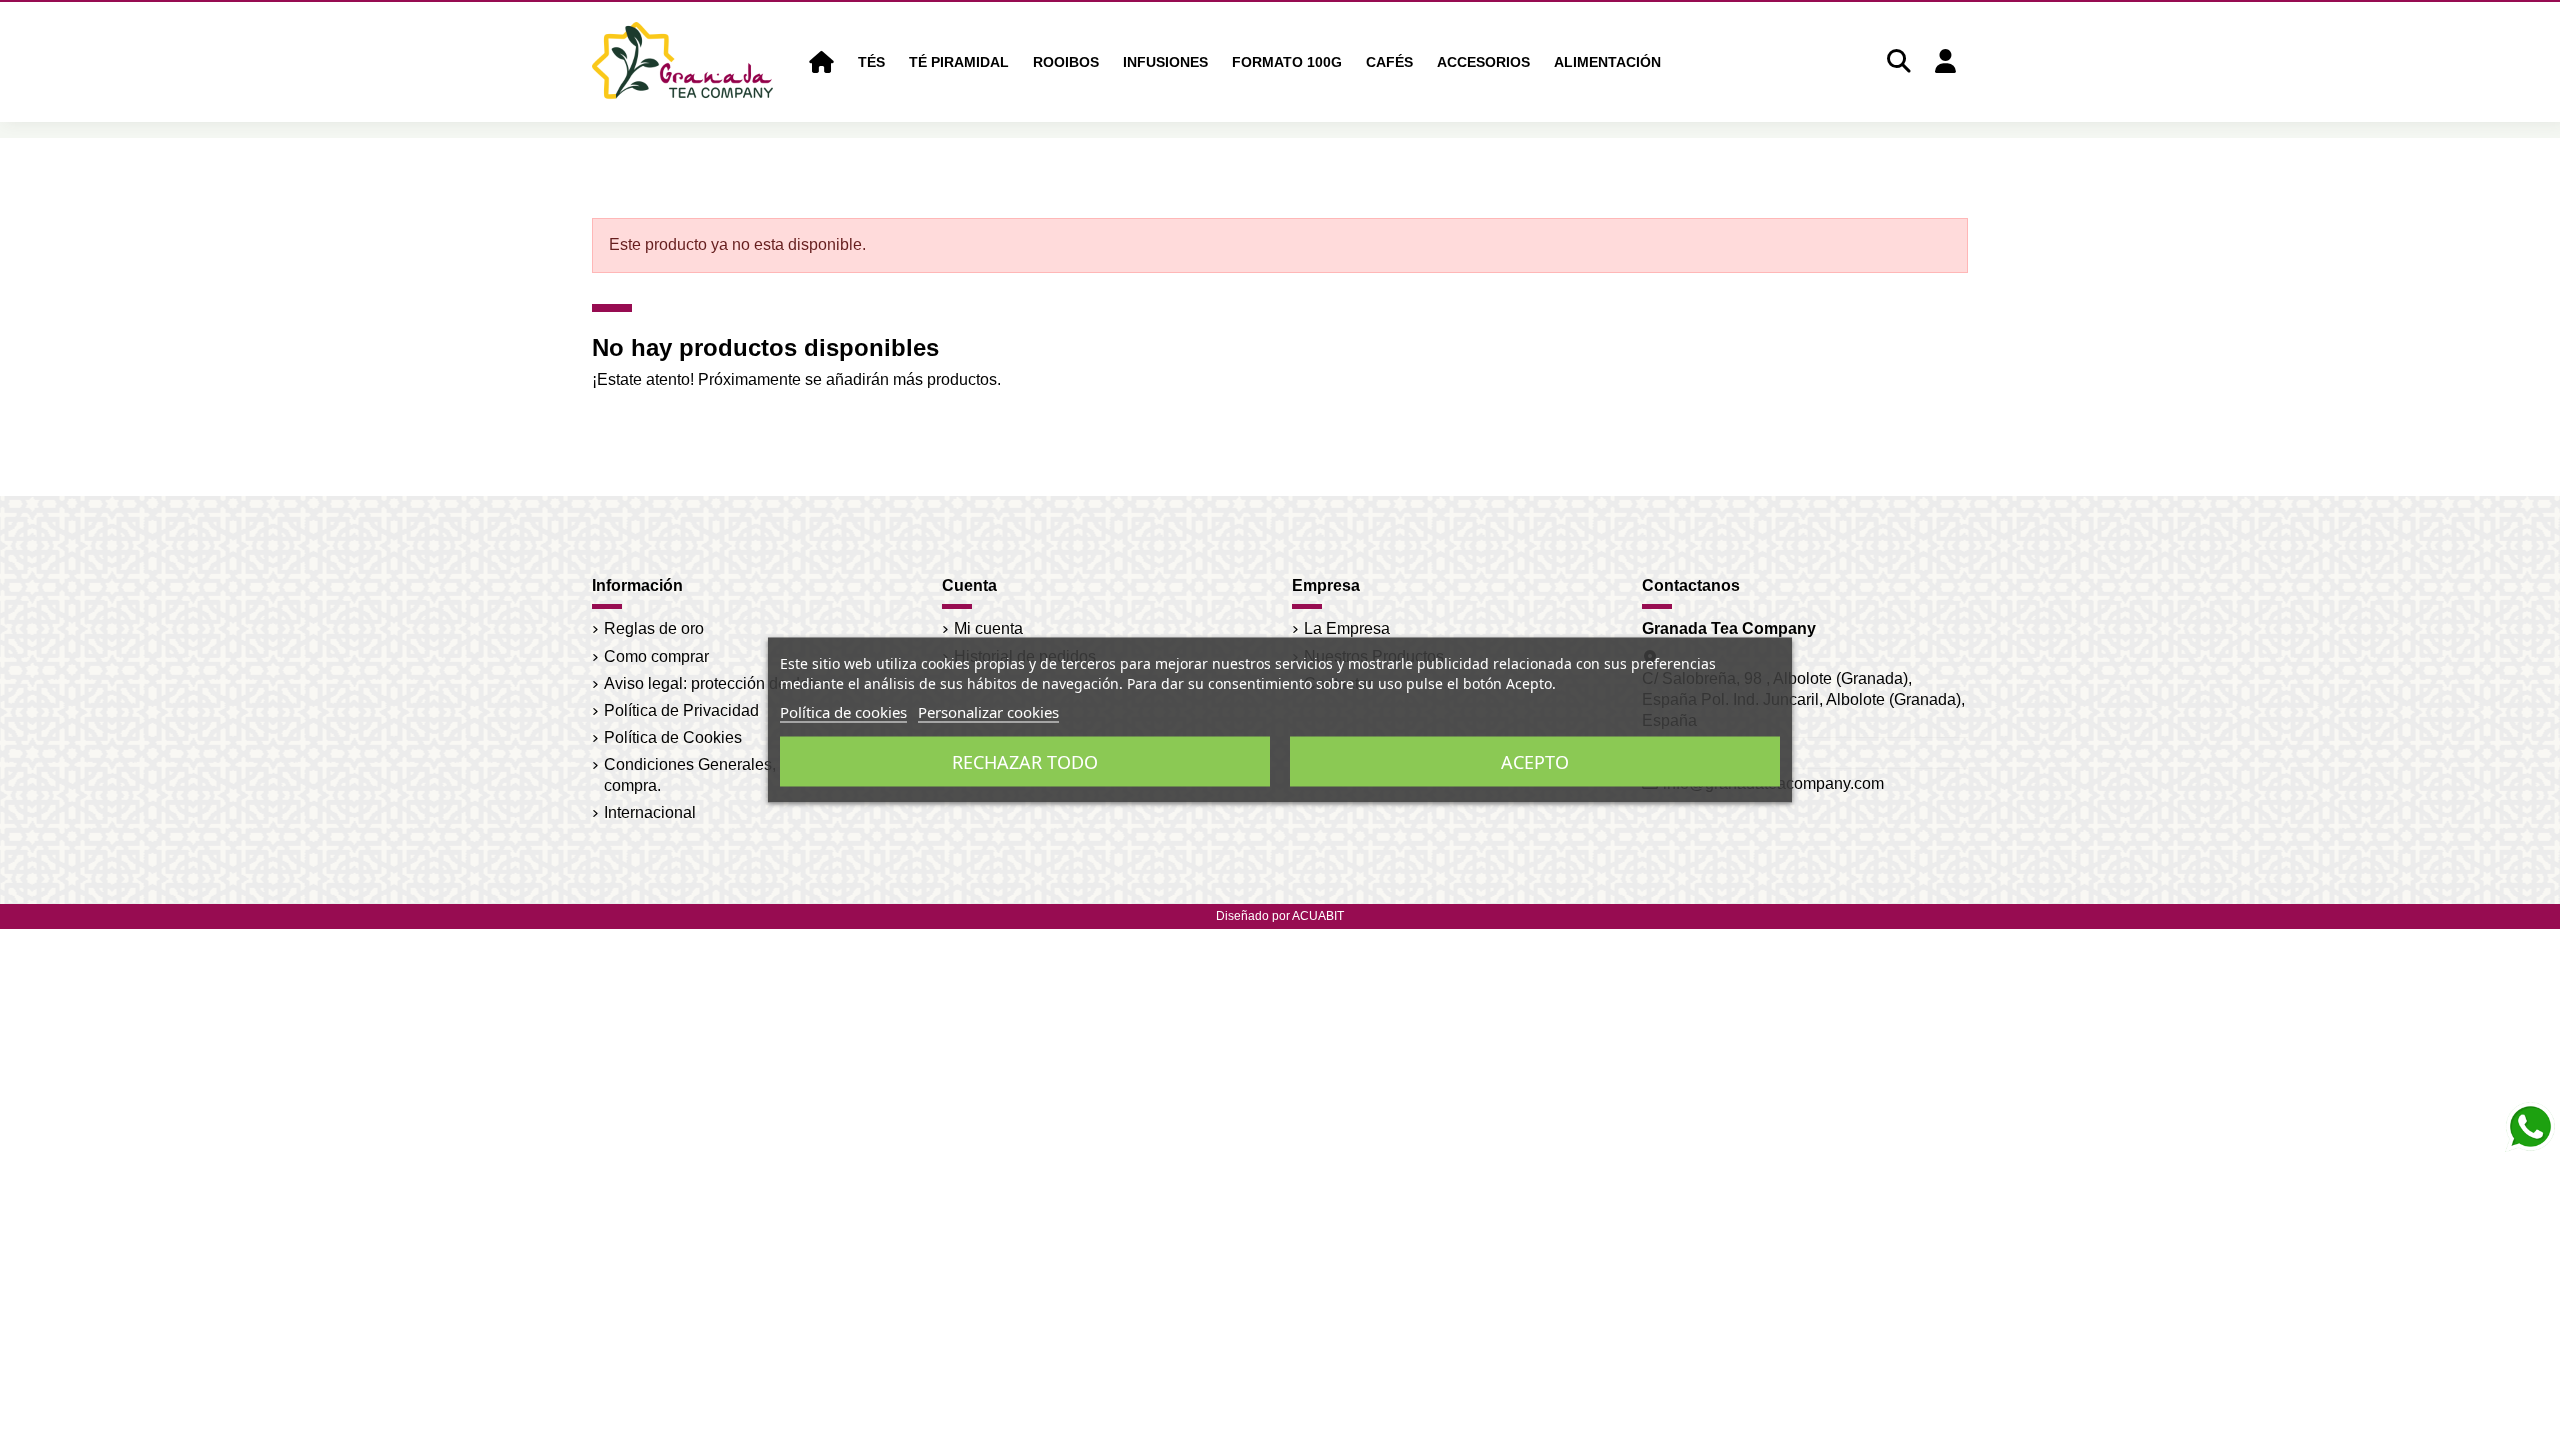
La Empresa (1347, 628)
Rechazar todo (1025, 762)
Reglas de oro (654, 628)
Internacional (650, 812)
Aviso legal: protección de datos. (719, 683)
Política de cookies (843, 712)
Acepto (1535, 762)
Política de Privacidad (681, 710)
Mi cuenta (988, 628)
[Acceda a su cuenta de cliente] (1945, 62)
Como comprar (656, 656)
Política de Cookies (673, 737)
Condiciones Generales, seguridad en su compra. (749, 775)
